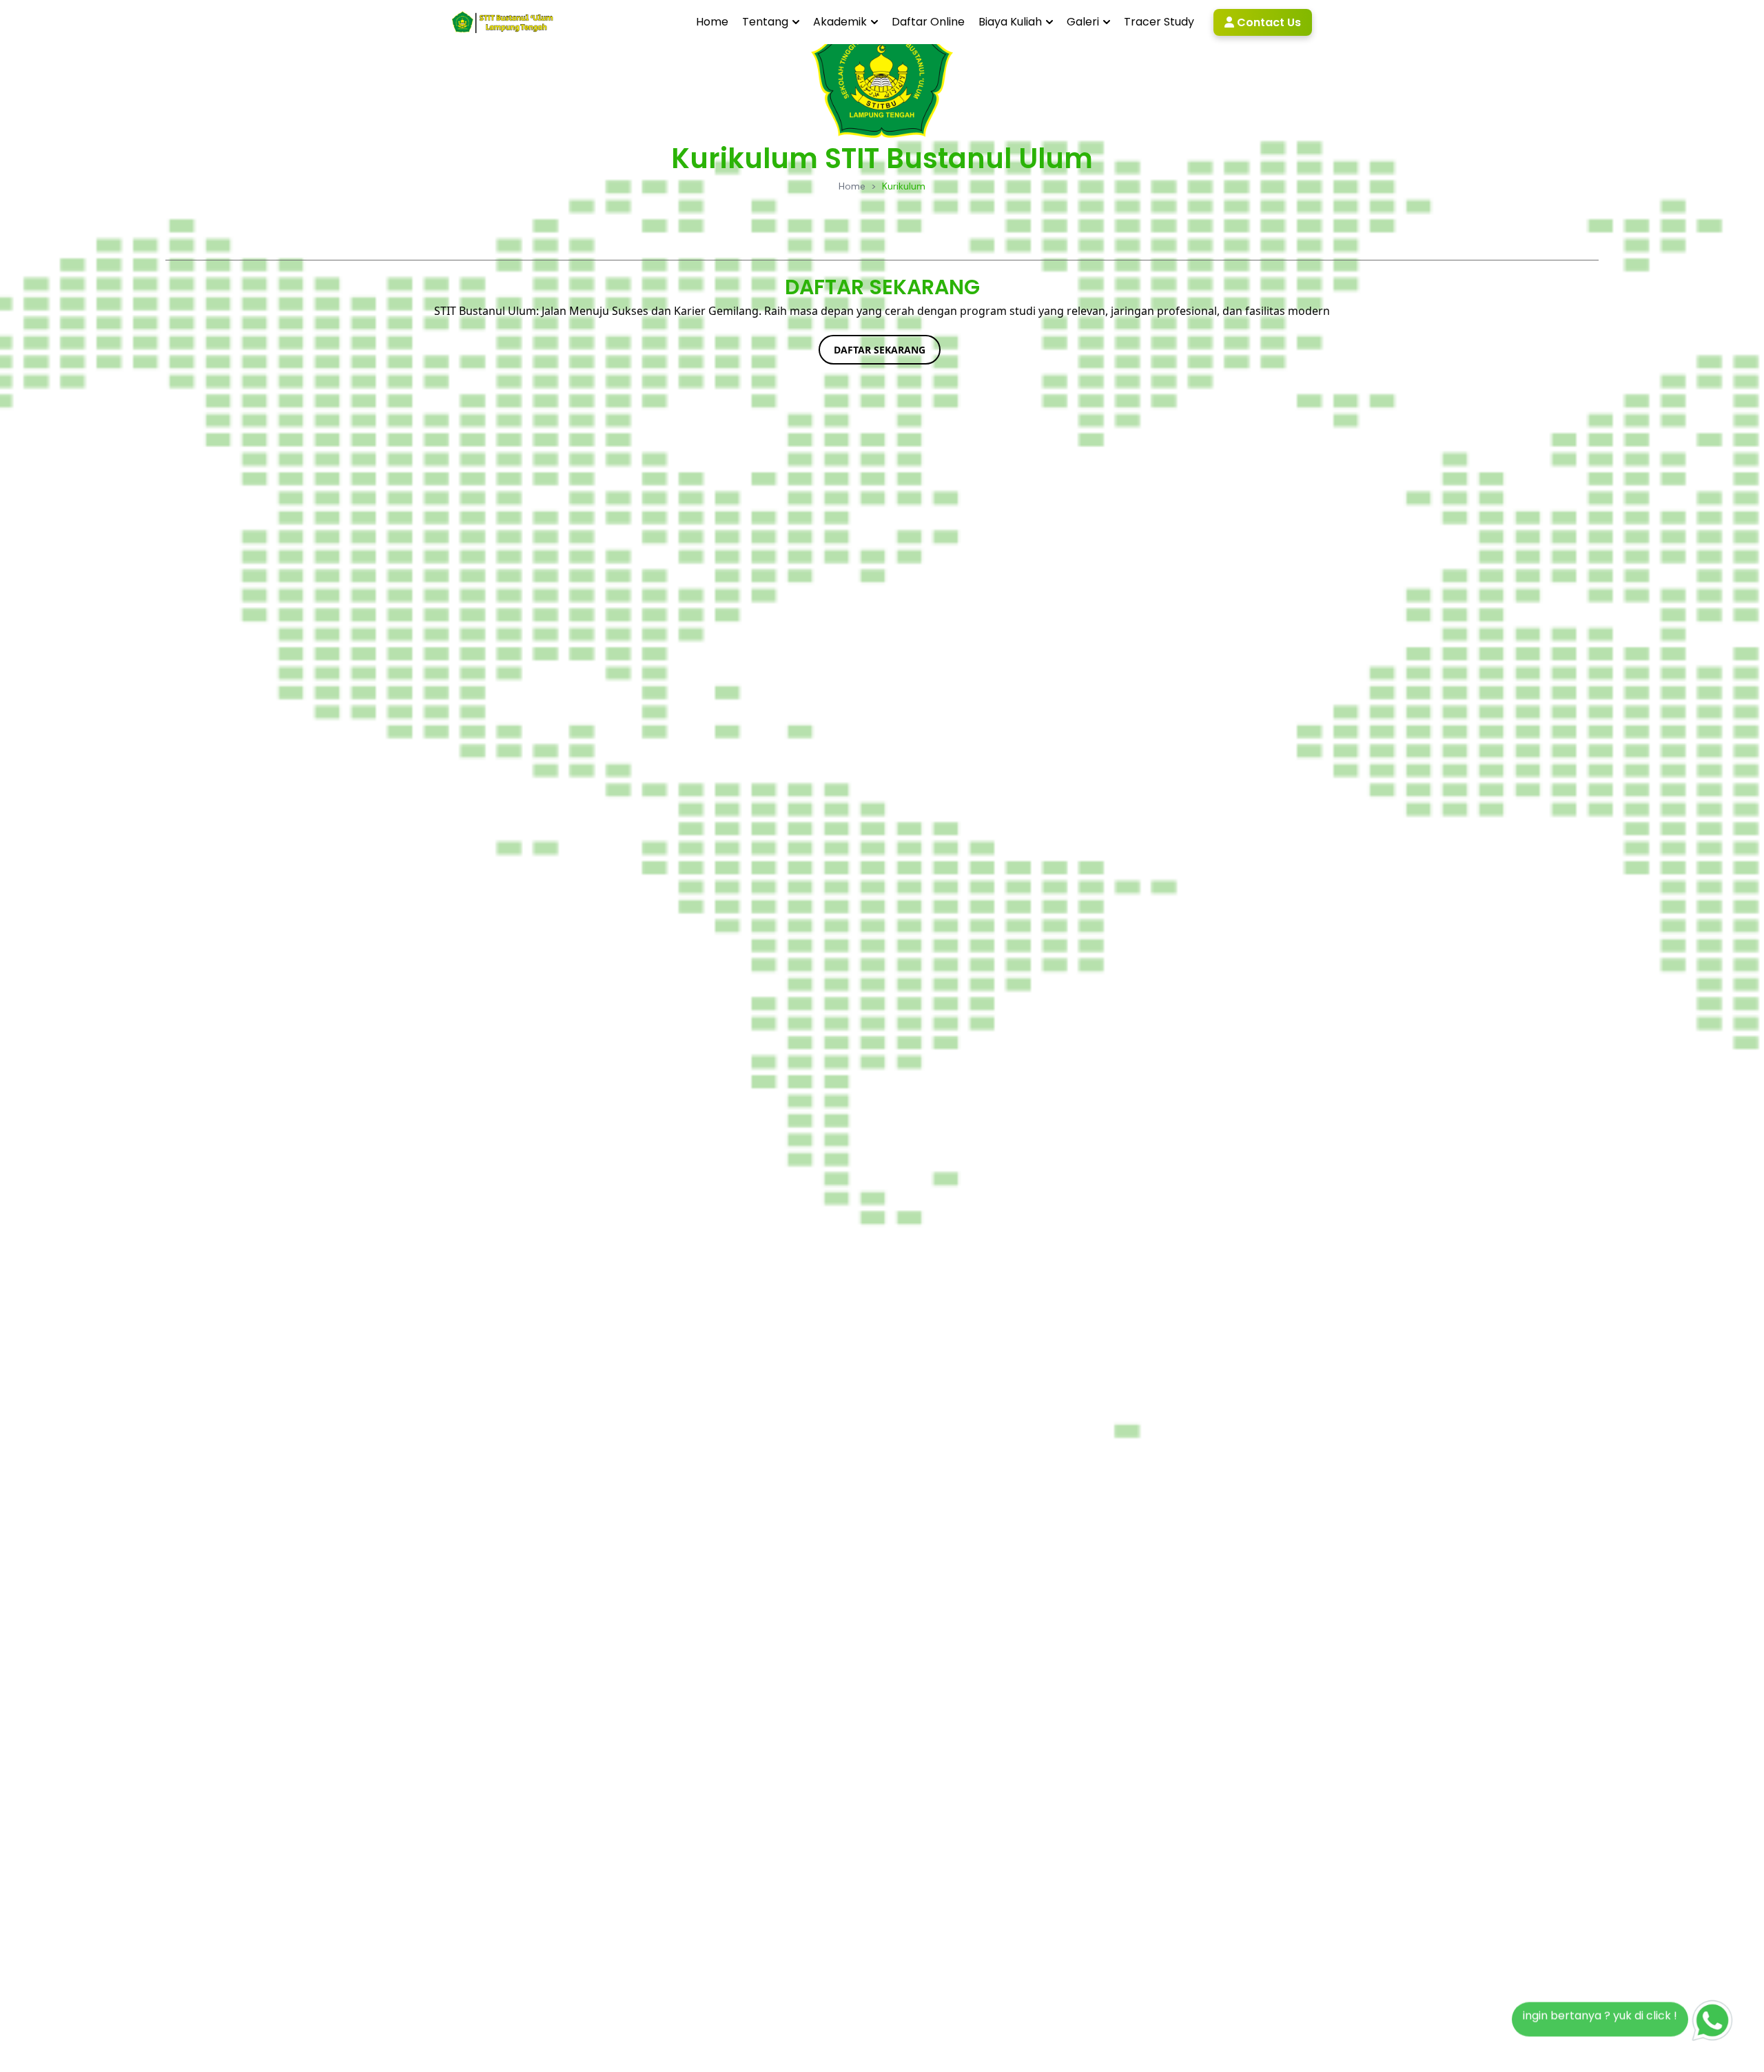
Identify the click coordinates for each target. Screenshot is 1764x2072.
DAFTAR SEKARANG (880, 350)
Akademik (840, 22)
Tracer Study (1159, 22)
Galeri (1083, 22)
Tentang (765, 22)
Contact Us (1268, 22)
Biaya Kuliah (1010, 22)
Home (712, 22)
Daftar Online (928, 22)
